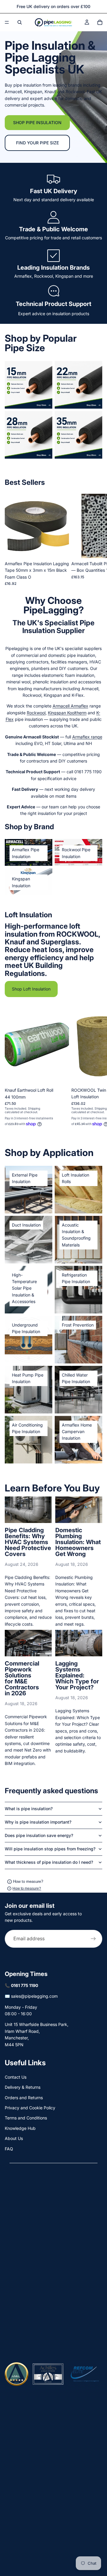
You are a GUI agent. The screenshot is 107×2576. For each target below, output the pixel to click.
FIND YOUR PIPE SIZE (37, 143)
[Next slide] (96, 540)
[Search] (20, 22)
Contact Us (16, 2077)
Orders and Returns (24, 2098)
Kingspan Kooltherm (67, 713)
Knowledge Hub (20, 2128)
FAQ (9, 2149)
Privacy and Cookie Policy (30, 2108)
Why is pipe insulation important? (38, 1822)
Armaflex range (87, 737)
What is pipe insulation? (29, 1809)
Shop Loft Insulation (31, 989)
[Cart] (100, 22)
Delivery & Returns (23, 2087)
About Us (14, 2138)
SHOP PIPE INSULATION (37, 122)
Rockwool (36, 713)
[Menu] (7, 22)
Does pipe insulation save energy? (39, 1835)
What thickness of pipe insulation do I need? (49, 1862)
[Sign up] (93, 1938)
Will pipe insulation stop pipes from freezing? (50, 1849)
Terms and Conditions (26, 2118)
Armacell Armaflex (70, 706)
